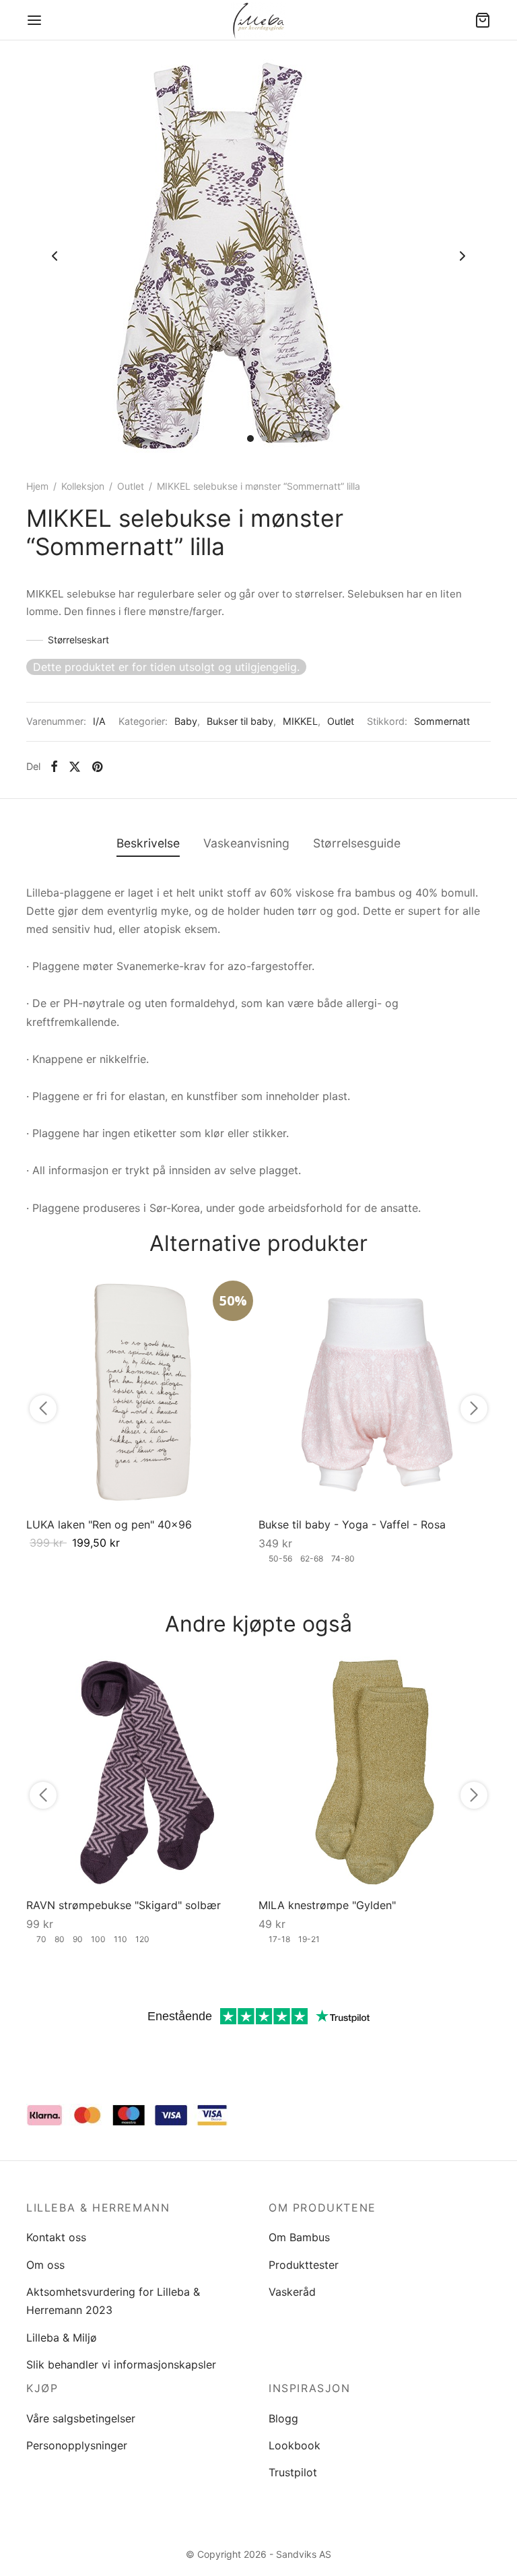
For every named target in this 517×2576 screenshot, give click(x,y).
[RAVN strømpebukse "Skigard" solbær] (142, 1772)
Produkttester (304, 2265)
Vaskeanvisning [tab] (246, 843)
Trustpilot (293, 2472)
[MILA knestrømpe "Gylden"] (375, 1772)
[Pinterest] (97, 767)
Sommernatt (442, 721)
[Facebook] (54, 767)
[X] (75, 767)
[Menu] (34, 20)
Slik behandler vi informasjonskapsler (121, 2364)
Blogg (283, 2418)
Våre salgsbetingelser (81, 2418)
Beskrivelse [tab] (148, 843)
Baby (186, 721)
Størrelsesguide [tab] (357, 843)
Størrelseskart (78, 640)
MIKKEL (300, 721)
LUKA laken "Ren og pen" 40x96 (109, 1524)
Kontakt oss (56, 2237)
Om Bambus (299, 2237)
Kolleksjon (83, 486)
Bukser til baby (240, 721)
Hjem (37, 486)
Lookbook (295, 2445)
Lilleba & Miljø (62, 2338)
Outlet (131, 486)
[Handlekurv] (483, 20)
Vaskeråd (292, 2292)
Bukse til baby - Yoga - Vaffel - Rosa (352, 1524)
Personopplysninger (77, 2445)
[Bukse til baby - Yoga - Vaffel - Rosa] (375, 1391)
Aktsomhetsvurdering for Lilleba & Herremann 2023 (113, 2301)
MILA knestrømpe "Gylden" (327, 1905)
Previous (55, 256)
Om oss (45, 2265)
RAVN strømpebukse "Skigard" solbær (124, 1905)
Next (462, 256)
